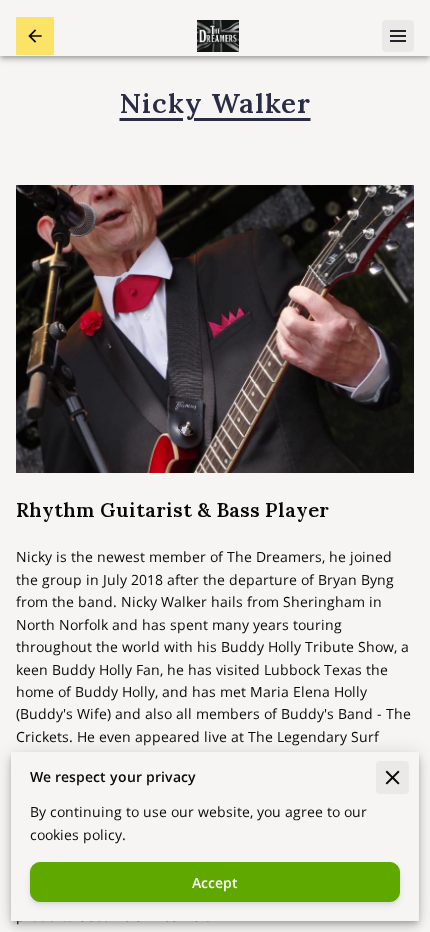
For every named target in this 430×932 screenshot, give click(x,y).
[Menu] (398, 36)
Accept (215, 882)
